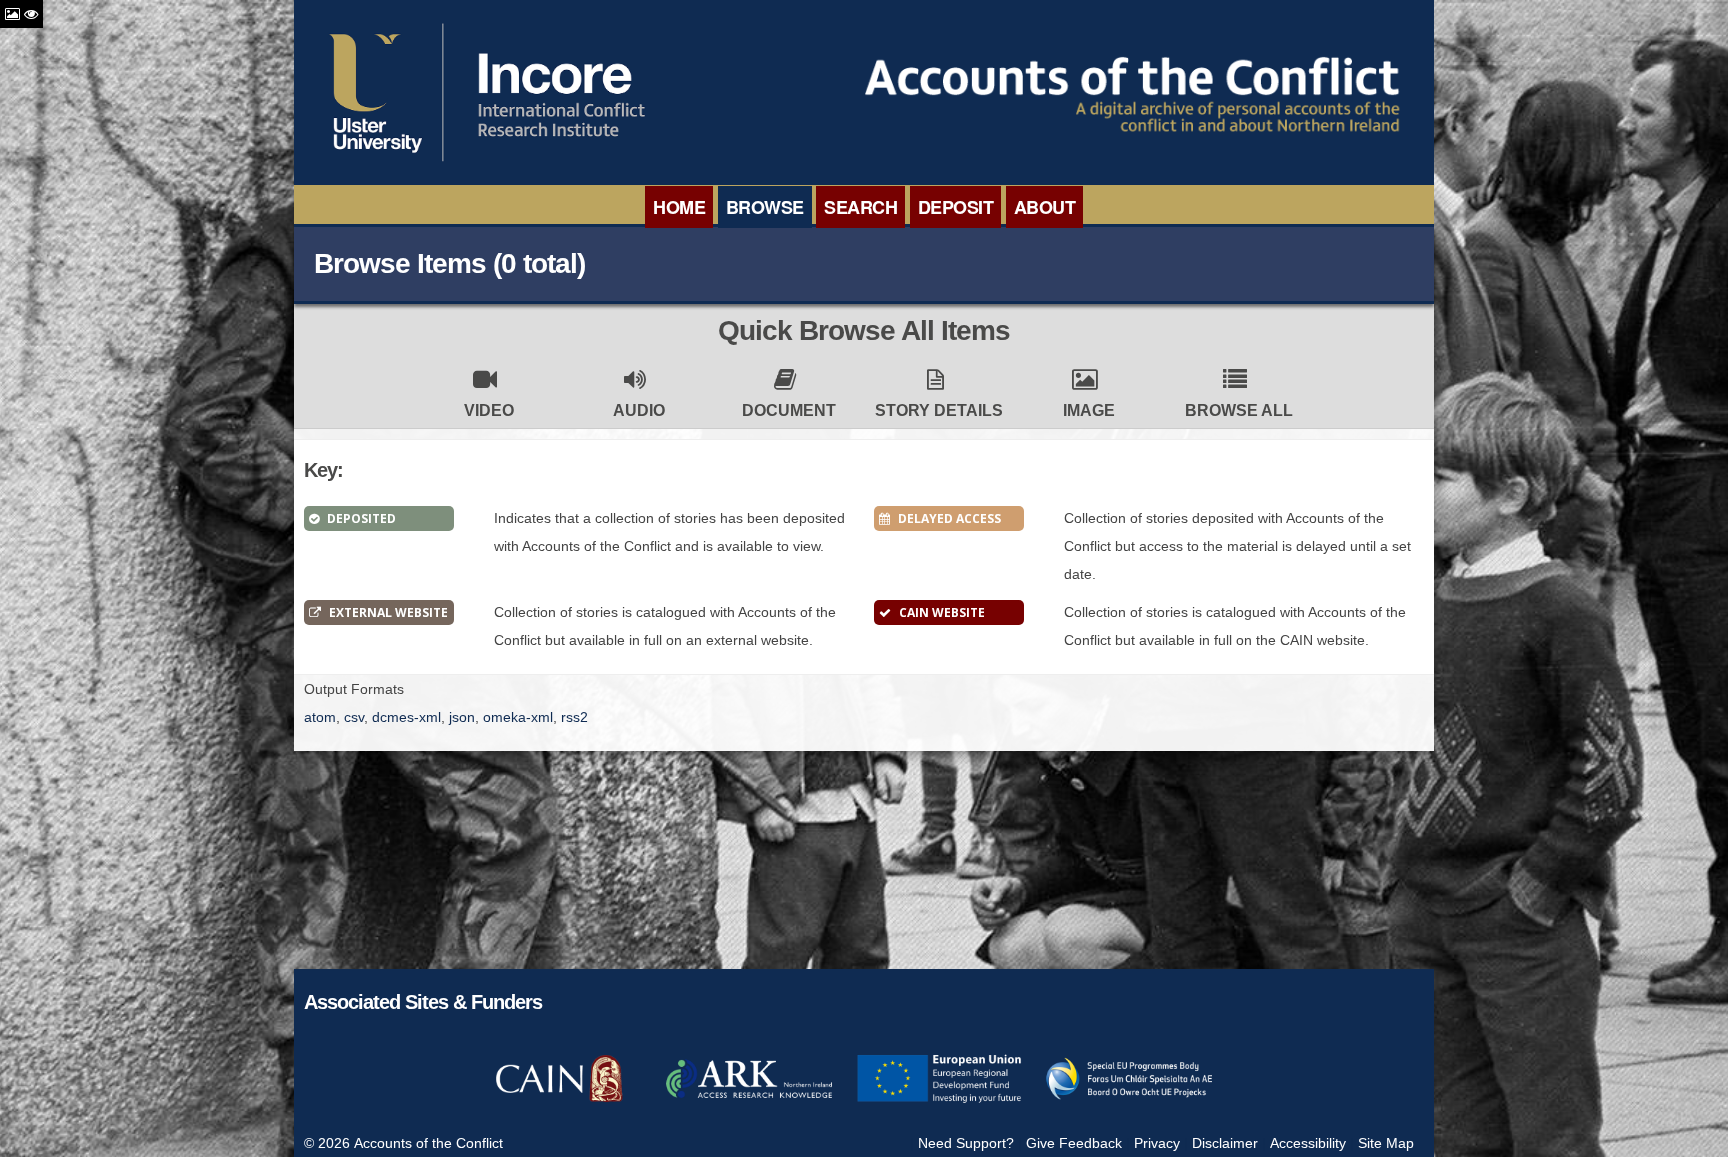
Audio (639, 410)
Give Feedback (1074, 1143)
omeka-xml (518, 717)
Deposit (956, 207)
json (462, 717)
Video (489, 410)
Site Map (1386, 1143)
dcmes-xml (406, 717)
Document (789, 410)
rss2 (574, 717)
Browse (765, 207)
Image (1089, 410)
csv (354, 717)
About (1045, 207)
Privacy (1157, 1143)
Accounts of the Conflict (428, 1143)
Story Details (939, 410)
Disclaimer (1225, 1143)
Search (860, 207)
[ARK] (749, 1100)
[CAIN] (559, 1100)
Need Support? (966, 1143)
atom (320, 717)
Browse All (1239, 410)
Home (679, 207)
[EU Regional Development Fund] (939, 1100)
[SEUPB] (1129, 1100)
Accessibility (1308, 1143)
